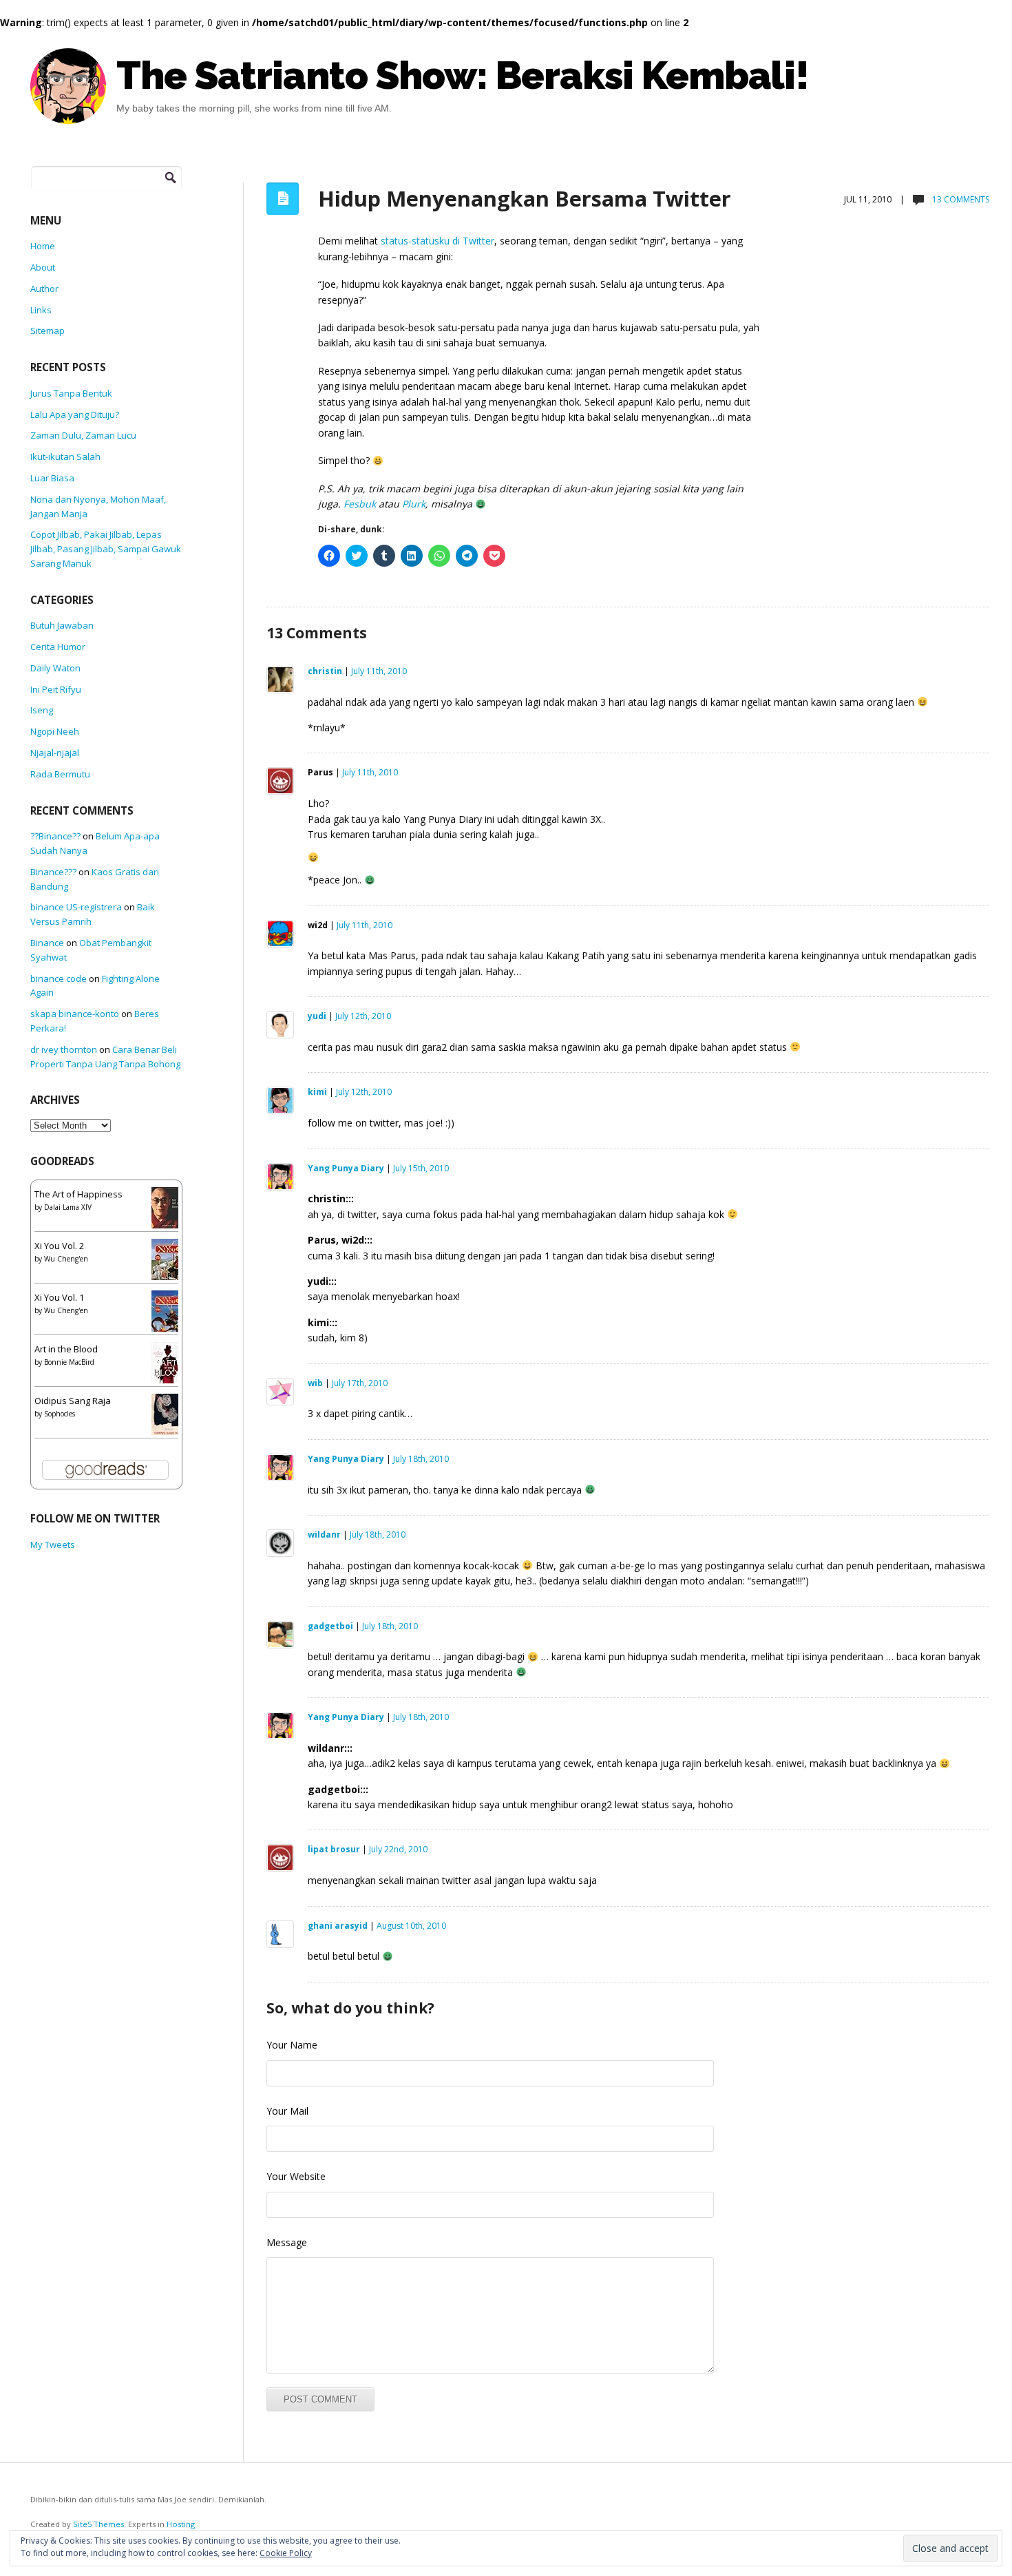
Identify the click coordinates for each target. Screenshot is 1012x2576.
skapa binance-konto (75, 1014)
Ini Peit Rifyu (56, 689)
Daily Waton (55, 668)
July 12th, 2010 (363, 1016)
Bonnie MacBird (69, 1362)
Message (287, 2242)
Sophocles (60, 1414)
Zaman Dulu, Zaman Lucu (83, 435)
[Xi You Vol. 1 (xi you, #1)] (168, 1315)
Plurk (414, 504)
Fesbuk (360, 504)
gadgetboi (330, 1626)
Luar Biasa (52, 478)
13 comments (960, 199)
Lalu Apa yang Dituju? (75, 415)
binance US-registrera (76, 907)
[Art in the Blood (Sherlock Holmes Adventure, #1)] (168, 1367)
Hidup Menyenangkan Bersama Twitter (525, 198)
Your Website (296, 2176)
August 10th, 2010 (411, 1926)
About (43, 267)
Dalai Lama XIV (68, 1207)
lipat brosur (334, 1849)
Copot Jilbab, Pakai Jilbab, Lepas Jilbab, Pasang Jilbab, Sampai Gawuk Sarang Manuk (106, 549)
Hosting (181, 2524)
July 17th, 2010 (360, 1383)
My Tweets (53, 1544)
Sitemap (48, 331)
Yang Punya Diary (346, 1168)
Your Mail (287, 2111)
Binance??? (53, 872)
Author (44, 289)
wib (315, 1383)
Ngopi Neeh (55, 731)
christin (325, 671)
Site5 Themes (98, 2524)
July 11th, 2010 (379, 671)
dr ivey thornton (64, 1049)
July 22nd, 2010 (398, 1849)
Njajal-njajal (55, 753)
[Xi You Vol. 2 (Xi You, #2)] (168, 1264)
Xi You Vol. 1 (59, 1297)
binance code (59, 978)
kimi (317, 1092)
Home (43, 246)
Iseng (42, 710)
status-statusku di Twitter (438, 241)
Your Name (292, 2045)
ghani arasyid (338, 1926)
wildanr (324, 1535)
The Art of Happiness (78, 1194)
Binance (47, 943)
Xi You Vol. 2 (59, 1246)
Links (41, 310)
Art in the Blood (66, 1349)
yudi (317, 1016)
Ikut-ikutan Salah (65, 457)
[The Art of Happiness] (169, 1212)
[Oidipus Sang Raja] (169, 1416)
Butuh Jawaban (62, 625)
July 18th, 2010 (421, 1459)
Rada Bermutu (60, 774)
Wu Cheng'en (66, 1259)
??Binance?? (55, 836)
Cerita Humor (58, 647)
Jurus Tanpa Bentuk (71, 393)
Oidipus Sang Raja (73, 1401)
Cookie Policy (286, 2553)
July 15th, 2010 (421, 1168)
